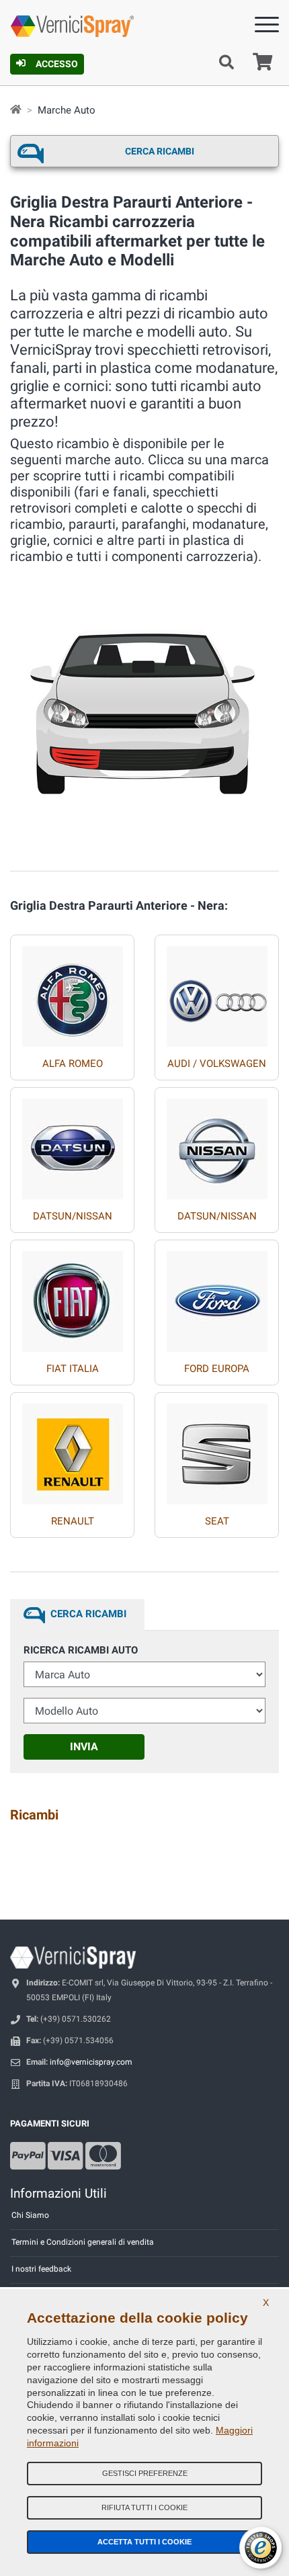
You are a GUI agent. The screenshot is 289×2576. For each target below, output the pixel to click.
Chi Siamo (30, 2215)
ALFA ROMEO (73, 1064)
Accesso (57, 64)
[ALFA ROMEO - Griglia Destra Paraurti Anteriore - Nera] (73, 991)
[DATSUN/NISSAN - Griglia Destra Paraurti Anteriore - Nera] (73, 1144)
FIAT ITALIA (73, 1369)
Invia (84, 1747)
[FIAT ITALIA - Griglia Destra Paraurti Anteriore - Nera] (73, 1296)
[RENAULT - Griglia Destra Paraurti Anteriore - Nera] (73, 1449)
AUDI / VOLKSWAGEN (217, 1064)
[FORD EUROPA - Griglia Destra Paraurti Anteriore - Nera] (217, 1296)
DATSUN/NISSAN (73, 1216)
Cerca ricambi (160, 151)
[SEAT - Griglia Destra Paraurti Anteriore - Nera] (217, 1449)
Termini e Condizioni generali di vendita (83, 2242)
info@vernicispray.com (91, 2062)
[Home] (16, 110)
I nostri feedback (41, 2269)
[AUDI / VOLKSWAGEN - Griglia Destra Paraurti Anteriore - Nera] (217, 991)
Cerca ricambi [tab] (88, 1614)
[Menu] (267, 27)
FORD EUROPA (217, 1369)
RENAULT (73, 1521)
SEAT (217, 1521)
